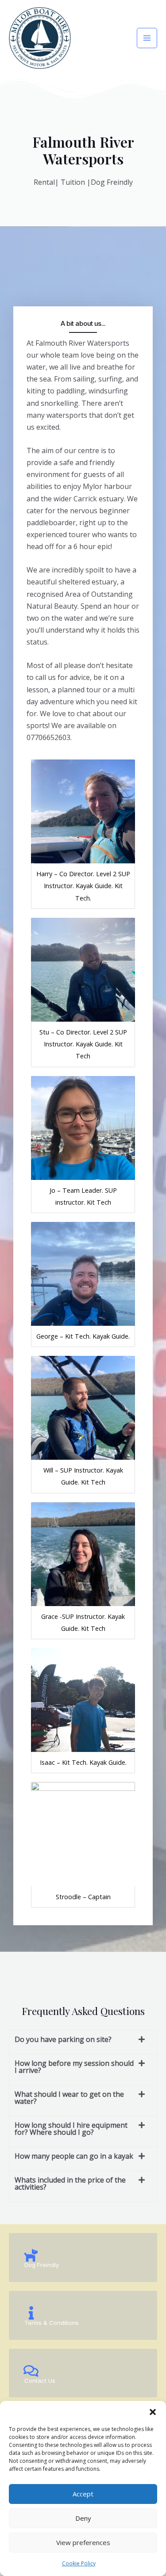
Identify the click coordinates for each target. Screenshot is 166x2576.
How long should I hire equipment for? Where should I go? (71, 2129)
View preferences (83, 2542)
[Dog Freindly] (31, 2255)
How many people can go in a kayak (74, 2156)
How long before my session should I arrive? (74, 2067)
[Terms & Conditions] (31, 2313)
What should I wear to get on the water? (69, 2098)
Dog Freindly (42, 2265)
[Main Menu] (147, 38)
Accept (83, 2494)
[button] (153, 2412)
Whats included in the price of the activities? (70, 2183)
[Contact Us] (31, 2371)
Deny (83, 2518)
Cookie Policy (79, 2563)
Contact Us (40, 2381)
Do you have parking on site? (63, 2039)
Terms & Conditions (52, 2323)
